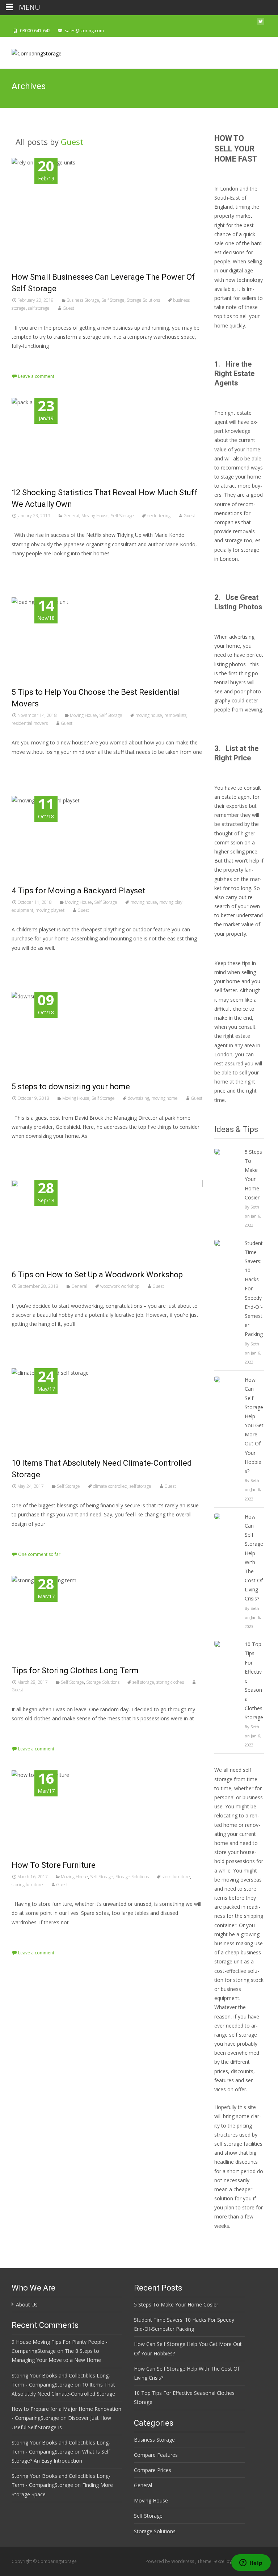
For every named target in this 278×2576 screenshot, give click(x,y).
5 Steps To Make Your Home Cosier (253, 1175)
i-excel (220, 2561)
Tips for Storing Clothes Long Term (75, 1671)
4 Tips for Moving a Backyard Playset (78, 891)
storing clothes (170, 1682)
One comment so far (39, 1554)
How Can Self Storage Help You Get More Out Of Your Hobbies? (254, 1425)
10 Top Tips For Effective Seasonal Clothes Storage (254, 1681)
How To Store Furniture (54, 1865)
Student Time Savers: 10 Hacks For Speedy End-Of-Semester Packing (254, 1289)
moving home (165, 1098)
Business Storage (83, 300)
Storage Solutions (143, 300)
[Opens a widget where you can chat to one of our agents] (251, 2563)
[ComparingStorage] (31, 51)
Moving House (95, 516)
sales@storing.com (84, 31)
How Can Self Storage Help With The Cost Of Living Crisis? (254, 1558)
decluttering (159, 516)
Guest (72, 142)
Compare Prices (153, 2470)
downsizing (138, 1098)
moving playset (50, 910)
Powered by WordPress (170, 2561)
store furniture (176, 1877)
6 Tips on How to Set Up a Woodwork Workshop (97, 1275)
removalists (175, 715)
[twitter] (261, 23)
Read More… (28, 359)
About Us (27, 2304)
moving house (149, 715)
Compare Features (156, 2455)
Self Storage (113, 300)
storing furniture (27, 1885)
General (71, 516)
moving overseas (242, 1880)
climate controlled (110, 1486)
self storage (39, 308)
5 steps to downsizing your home (71, 1087)
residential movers (30, 723)
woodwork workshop (120, 1286)
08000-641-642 (35, 31)
